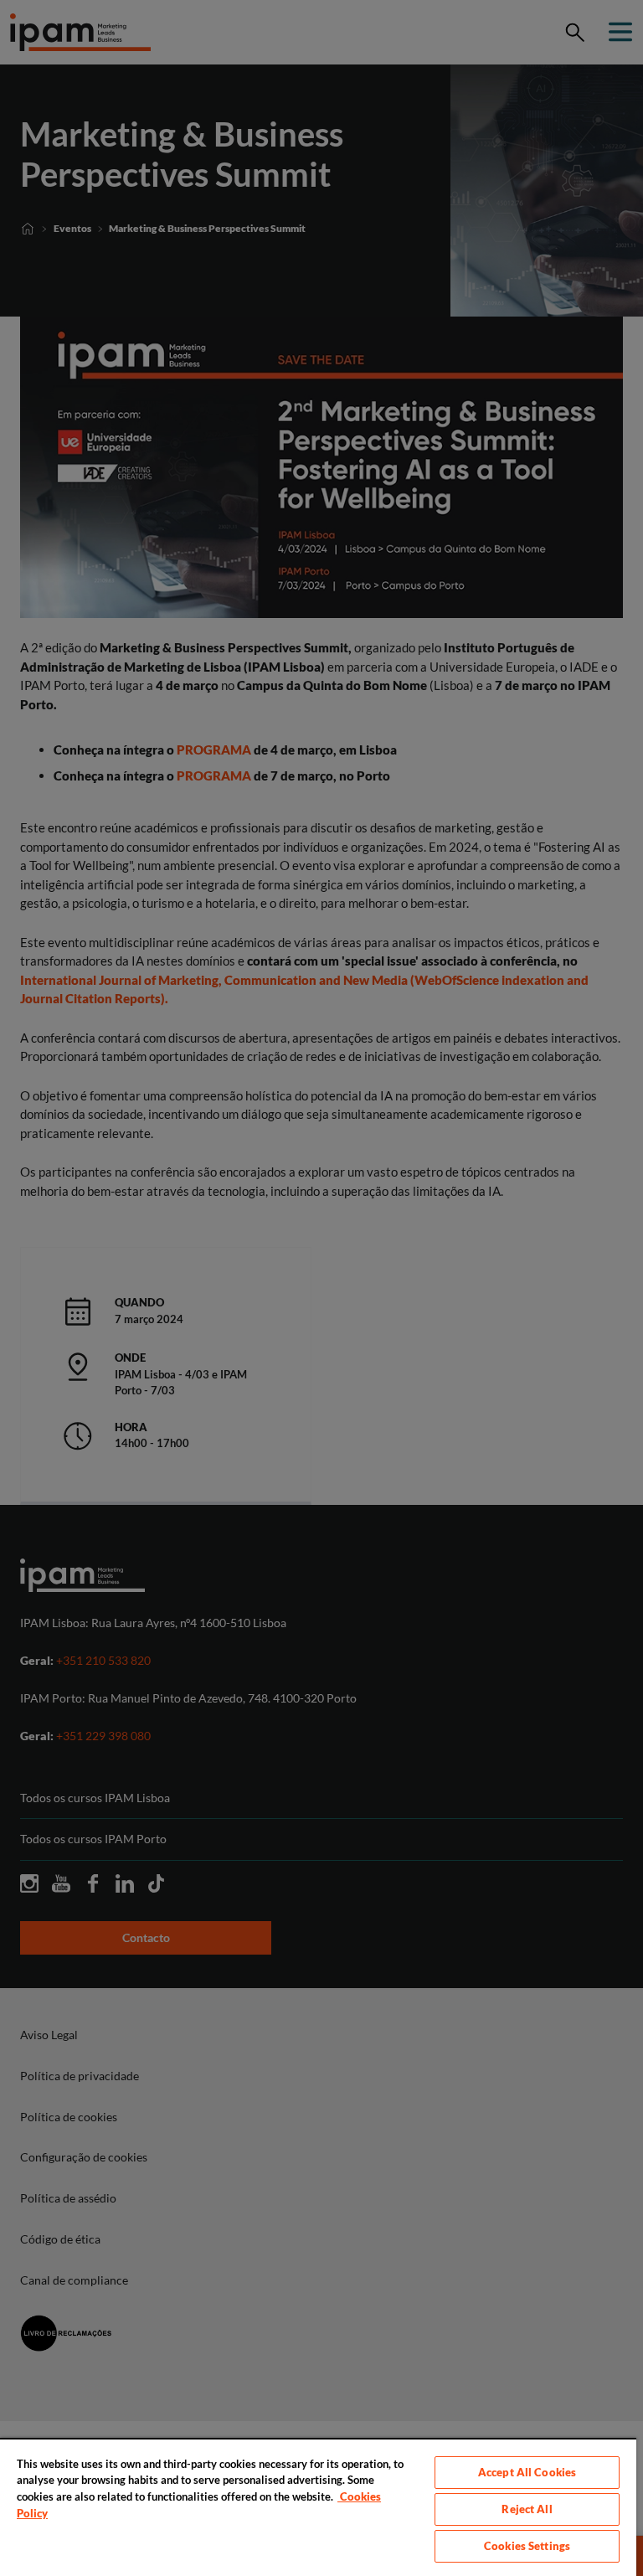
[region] (318, 2507)
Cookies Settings (527, 2546)
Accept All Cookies (527, 2472)
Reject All (527, 2509)
